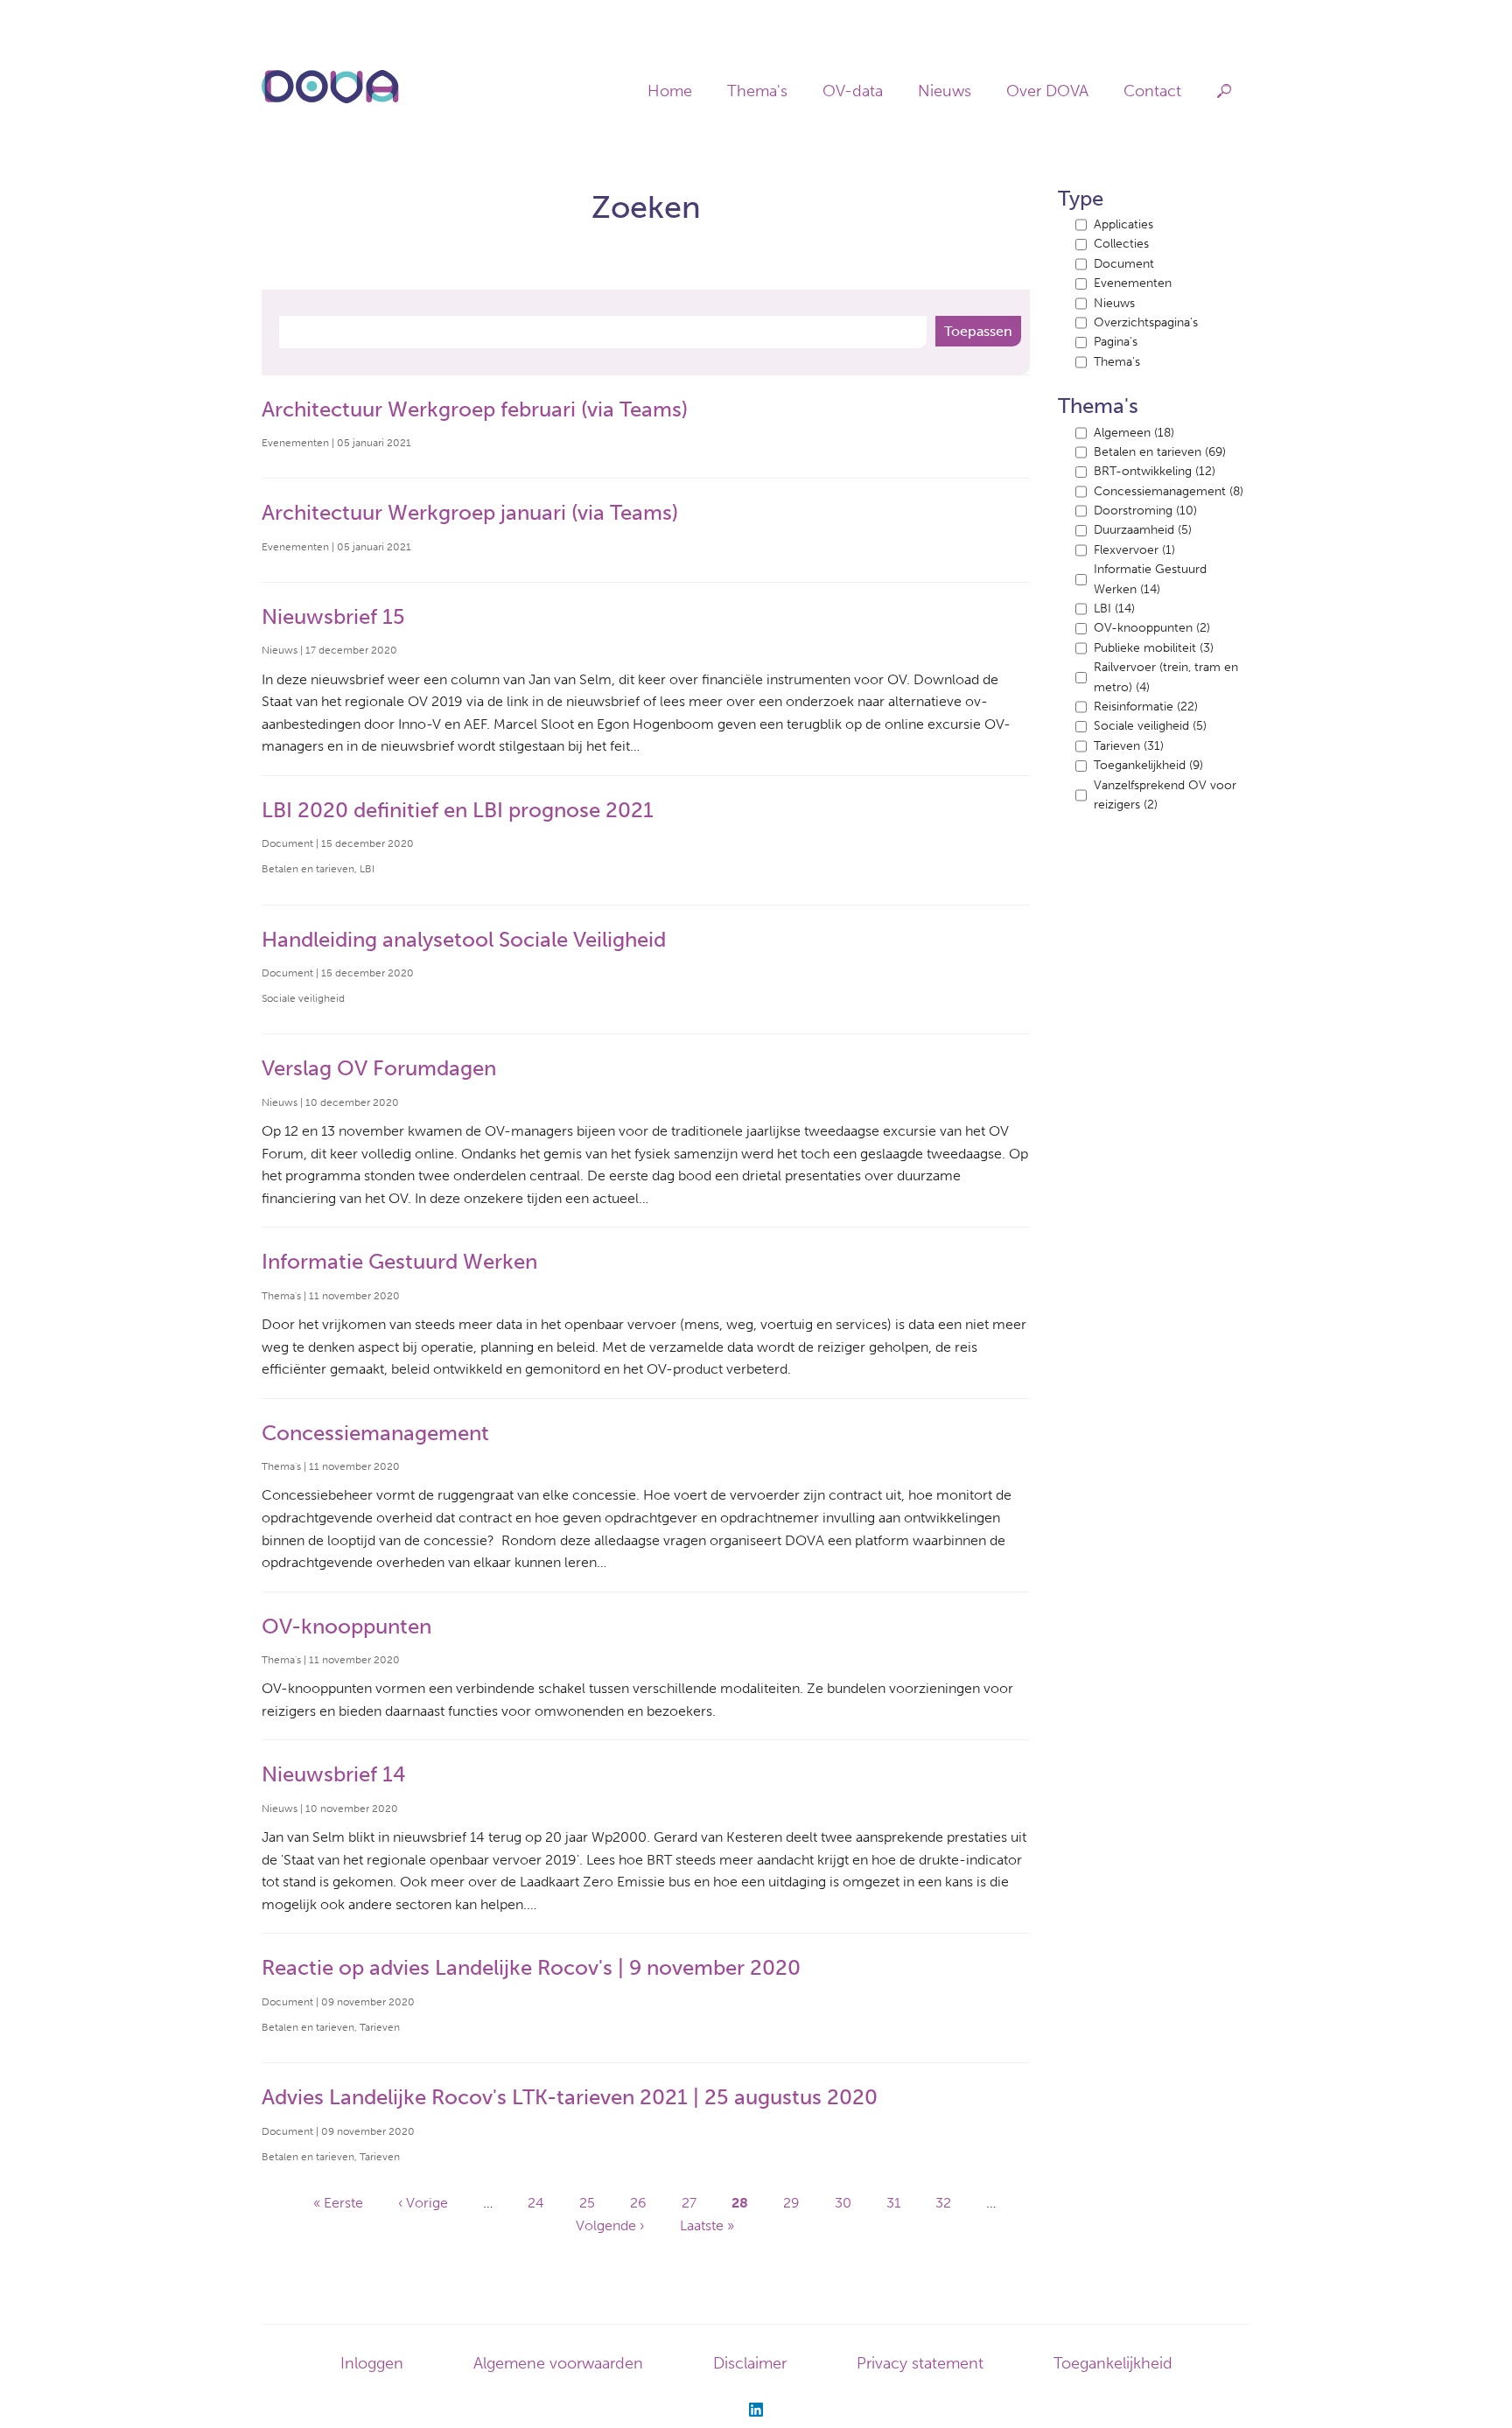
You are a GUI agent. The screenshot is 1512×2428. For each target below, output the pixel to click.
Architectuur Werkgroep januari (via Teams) (470, 512)
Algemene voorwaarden (558, 2363)
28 (740, 2203)
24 (536, 2203)
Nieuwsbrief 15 (333, 616)
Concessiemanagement (375, 1433)
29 (791, 2203)
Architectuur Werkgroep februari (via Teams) (475, 409)
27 (689, 2203)
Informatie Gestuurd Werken (399, 1261)
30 (843, 2203)
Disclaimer (750, 2363)
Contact (1152, 91)
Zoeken (1225, 91)
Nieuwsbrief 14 (334, 1774)
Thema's (757, 91)
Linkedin (756, 2410)
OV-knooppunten (346, 1626)
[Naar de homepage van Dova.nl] (330, 100)
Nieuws (945, 91)
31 (893, 2203)
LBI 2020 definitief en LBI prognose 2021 (458, 810)
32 (943, 2203)
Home (670, 91)
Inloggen (372, 2363)
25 (587, 2203)
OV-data (853, 91)
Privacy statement (920, 2363)
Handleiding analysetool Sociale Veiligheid (464, 939)
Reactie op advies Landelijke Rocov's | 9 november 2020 (531, 1967)
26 (638, 2203)
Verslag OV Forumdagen (379, 1068)
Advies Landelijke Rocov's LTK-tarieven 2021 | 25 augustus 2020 (570, 2097)
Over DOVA (1047, 91)
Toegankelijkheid (1113, 2363)
